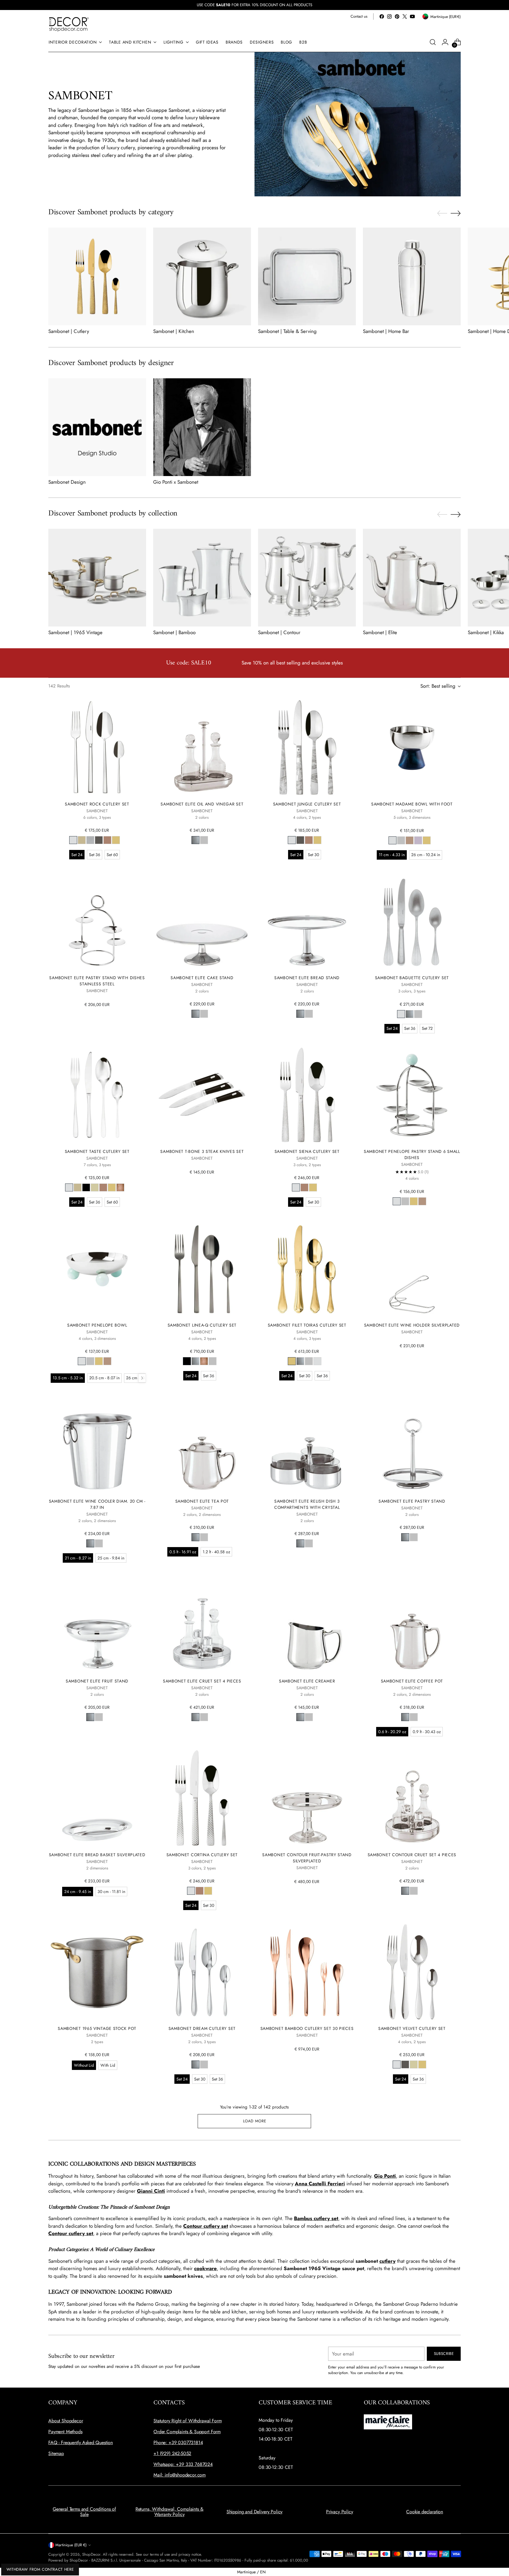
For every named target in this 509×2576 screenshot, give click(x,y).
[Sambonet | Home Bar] (412, 276)
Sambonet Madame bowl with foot (412, 804)
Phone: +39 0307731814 (178, 2442)
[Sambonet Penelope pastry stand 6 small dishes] (412, 1095)
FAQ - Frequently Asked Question (81, 2442)
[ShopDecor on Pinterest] (397, 16)
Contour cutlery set (206, 2226)
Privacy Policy (340, 2512)
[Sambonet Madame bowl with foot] (412, 748)
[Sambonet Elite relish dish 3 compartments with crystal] (307, 1444)
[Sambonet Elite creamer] (307, 1624)
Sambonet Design (67, 482)
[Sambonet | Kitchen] (202, 276)
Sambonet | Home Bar (386, 331)
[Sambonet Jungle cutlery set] (307, 748)
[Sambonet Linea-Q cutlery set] (202, 1268)
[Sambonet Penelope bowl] (97, 1268)
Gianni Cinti (151, 2191)
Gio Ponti (385, 2176)
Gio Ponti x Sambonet (176, 482)
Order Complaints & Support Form (187, 2432)
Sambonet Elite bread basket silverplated (97, 1855)
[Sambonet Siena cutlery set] (307, 1095)
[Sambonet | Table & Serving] (307, 276)
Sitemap (56, 2453)
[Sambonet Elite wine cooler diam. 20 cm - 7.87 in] (97, 1444)
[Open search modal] (433, 42)
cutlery (387, 2261)
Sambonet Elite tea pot (202, 1501)
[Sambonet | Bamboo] (202, 578)
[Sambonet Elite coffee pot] (412, 1624)
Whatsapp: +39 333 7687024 (183, 2464)
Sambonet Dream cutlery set (202, 2028)
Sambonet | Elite (380, 632)
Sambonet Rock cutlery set (97, 804)
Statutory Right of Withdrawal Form (188, 2421)
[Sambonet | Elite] (412, 578)
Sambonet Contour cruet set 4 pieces (412, 1855)
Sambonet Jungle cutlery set (307, 804)
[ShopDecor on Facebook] (382, 16)
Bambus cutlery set (316, 2218)
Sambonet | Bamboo (174, 632)
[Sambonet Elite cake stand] (202, 921)
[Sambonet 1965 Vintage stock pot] (97, 1972)
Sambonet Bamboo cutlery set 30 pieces (307, 2028)
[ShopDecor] (69, 24)
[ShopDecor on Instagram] (389, 16)
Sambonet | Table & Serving (287, 331)
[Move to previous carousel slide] (442, 213)
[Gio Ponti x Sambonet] (202, 427)
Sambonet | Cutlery (69, 331)
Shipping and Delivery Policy (255, 2512)
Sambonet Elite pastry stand (412, 1501)
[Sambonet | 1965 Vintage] (97, 578)
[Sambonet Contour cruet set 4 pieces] (412, 1798)
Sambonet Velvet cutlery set (412, 2028)
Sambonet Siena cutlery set (307, 1151)
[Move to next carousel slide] (456, 213)
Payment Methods (65, 2432)
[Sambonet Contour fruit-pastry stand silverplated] (307, 1798)
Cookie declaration (425, 2512)
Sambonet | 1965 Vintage (75, 632)
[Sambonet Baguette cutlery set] (412, 921)
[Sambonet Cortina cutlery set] (202, 1798)
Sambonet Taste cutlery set (97, 1151)
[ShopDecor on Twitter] (405, 16)
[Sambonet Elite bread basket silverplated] (97, 1798)
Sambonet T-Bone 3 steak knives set (202, 1151)
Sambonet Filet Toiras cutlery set (307, 1325)
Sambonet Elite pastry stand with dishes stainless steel (97, 981)
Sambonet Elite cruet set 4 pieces (202, 1681)
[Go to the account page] (445, 42)
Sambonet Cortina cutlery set (202, 1855)
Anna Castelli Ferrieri (320, 2184)
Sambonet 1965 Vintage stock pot (97, 2028)
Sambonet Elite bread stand (307, 978)
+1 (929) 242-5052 (172, 2453)
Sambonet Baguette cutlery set (412, 978)
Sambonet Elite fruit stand (97, 1681)
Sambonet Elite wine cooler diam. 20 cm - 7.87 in (97, 1504)
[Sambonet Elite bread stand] (307, 921)
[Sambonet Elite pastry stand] (412, 1444)
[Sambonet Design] (97, 427)
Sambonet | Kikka (486, 632)
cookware (205, 2268)
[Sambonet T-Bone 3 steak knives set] (202, 1095)
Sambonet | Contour (279, 632)
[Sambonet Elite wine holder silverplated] (412, 1268)
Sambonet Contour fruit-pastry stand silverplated (307, 1858)
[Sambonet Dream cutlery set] (202, 1972)
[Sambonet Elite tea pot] (202, 1444)
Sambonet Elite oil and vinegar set (202, 804)
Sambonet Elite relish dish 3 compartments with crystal (307, 1504)
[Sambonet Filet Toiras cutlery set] (307, 1268)
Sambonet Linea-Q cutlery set (202, 1325)
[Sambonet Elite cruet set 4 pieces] (202, 1624)
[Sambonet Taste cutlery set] (97, 1095)
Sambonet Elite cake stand (202, 978)
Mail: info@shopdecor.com (180, 2475)
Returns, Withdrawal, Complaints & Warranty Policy (170, 2512)
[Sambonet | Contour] (307, 578)
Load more (255, 2121)
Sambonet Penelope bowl (97, 1325)
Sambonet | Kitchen (174, 331)
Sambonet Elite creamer (307, 1681)
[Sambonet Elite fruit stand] (97, 1624)
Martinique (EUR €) (71, 2545)
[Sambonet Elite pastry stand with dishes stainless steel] (97, 921)
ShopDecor (91, 2554)
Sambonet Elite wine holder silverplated (412, 1325)
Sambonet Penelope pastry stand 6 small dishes (412, 1154)
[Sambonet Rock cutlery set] (97, 748)
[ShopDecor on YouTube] (412, 16)
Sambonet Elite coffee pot (412, 1681)
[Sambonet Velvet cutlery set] (412, 1972)
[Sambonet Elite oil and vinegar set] (202, 748)
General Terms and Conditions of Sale (84, 2512)
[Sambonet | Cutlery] (97, 276)
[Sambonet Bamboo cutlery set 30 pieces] (307, 1972)
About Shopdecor (66, 2421)
